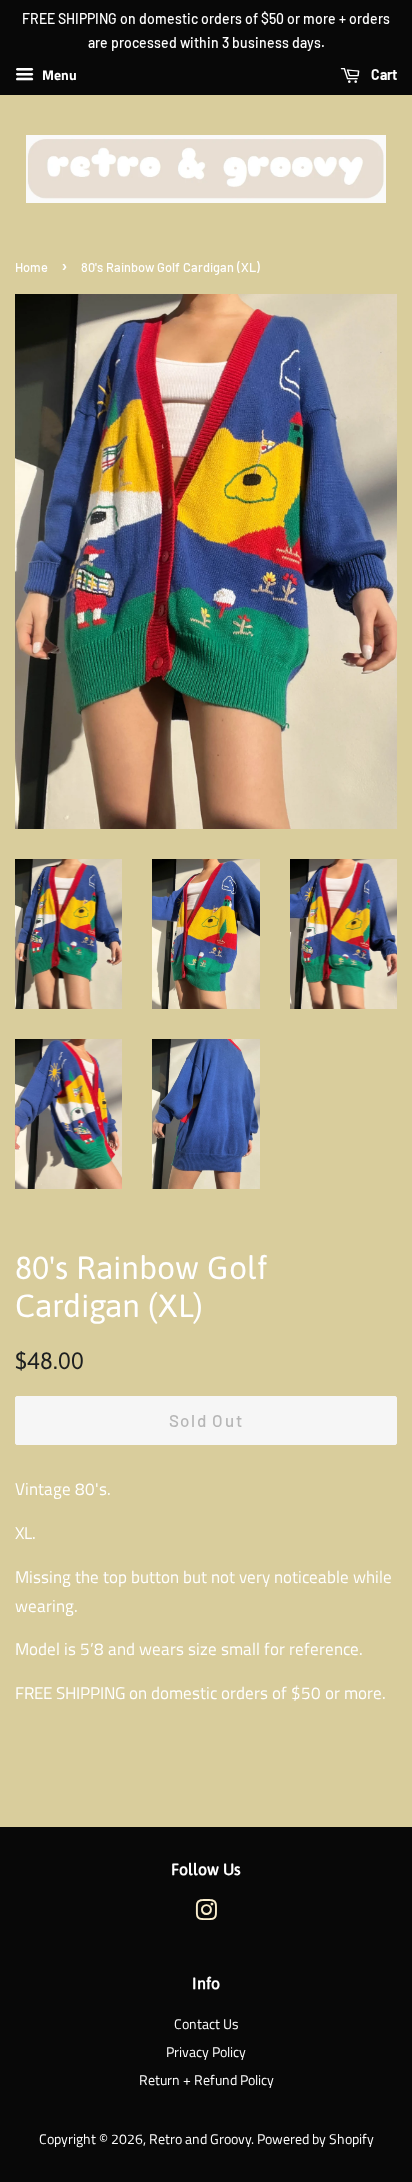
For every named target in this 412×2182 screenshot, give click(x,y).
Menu (58, 74)
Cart (382, 74)
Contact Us (206, 2024)
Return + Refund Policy (206, 2080)
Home (31, 267)
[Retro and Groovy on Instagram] (206, 1914)
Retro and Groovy (200, 2139)
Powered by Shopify (315, 2139)
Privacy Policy (206, 2052)
